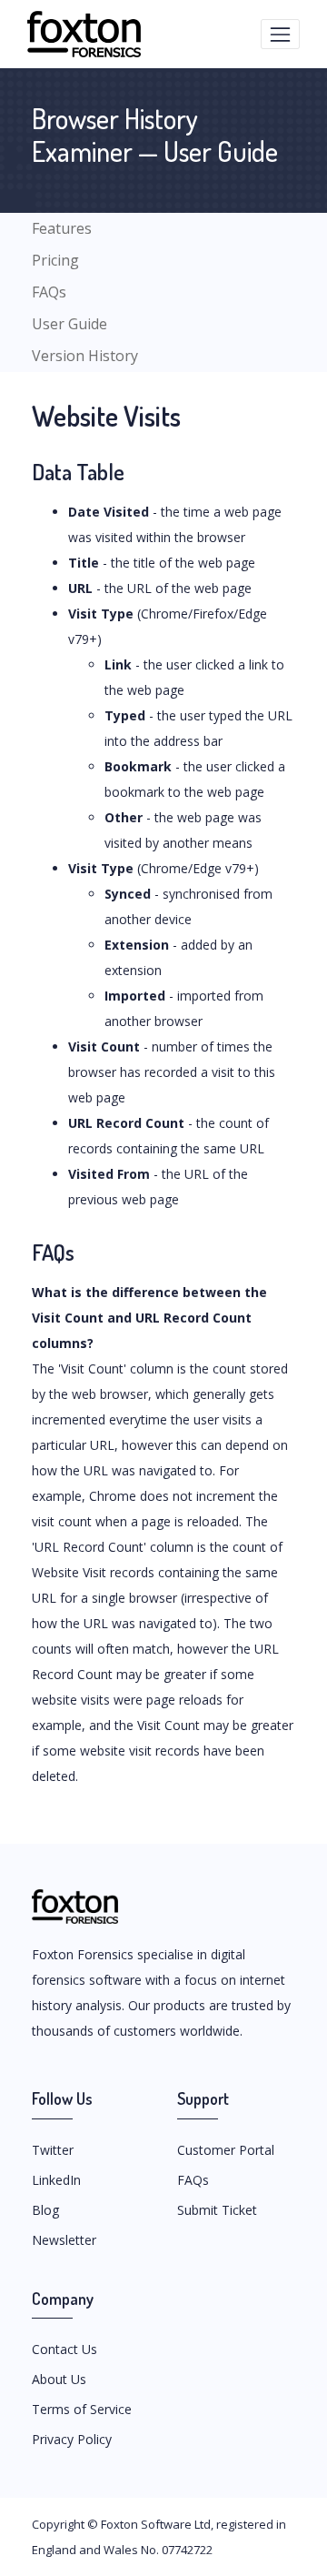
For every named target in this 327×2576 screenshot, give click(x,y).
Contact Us (64, 2349)
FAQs (49, 292)
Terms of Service (82, 2409)
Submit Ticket (217, 2210)
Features (62, 228)
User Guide (69, 324)
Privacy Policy (72, 2439)
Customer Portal (226, 2150)
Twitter (53, 2150)
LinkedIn (56, 2180)
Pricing (55, 260)
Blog (45, 2210)
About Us (59, 2379)
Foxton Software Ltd (156, 2524)
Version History (85, 356)
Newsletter (64, 2240)
